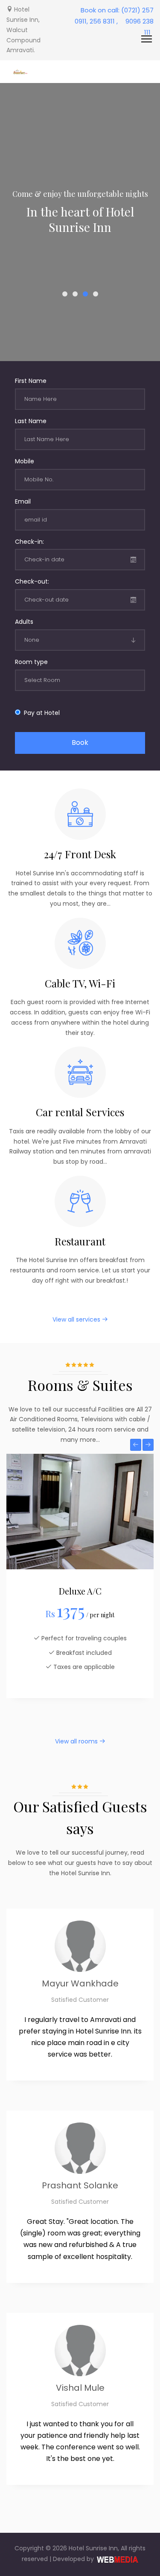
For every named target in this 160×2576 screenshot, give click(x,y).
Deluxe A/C (80, 1591)
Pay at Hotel (40, 713)
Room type (31, 662)
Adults (24, 622)
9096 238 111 (140, 27)
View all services (77, 1319)
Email (23, 501)
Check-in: (29, 542)
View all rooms (77, 1741)
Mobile (25, 461)
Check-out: (32, 581)
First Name (31, 381)
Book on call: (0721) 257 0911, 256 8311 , (114, 16)
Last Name (31, 421)
